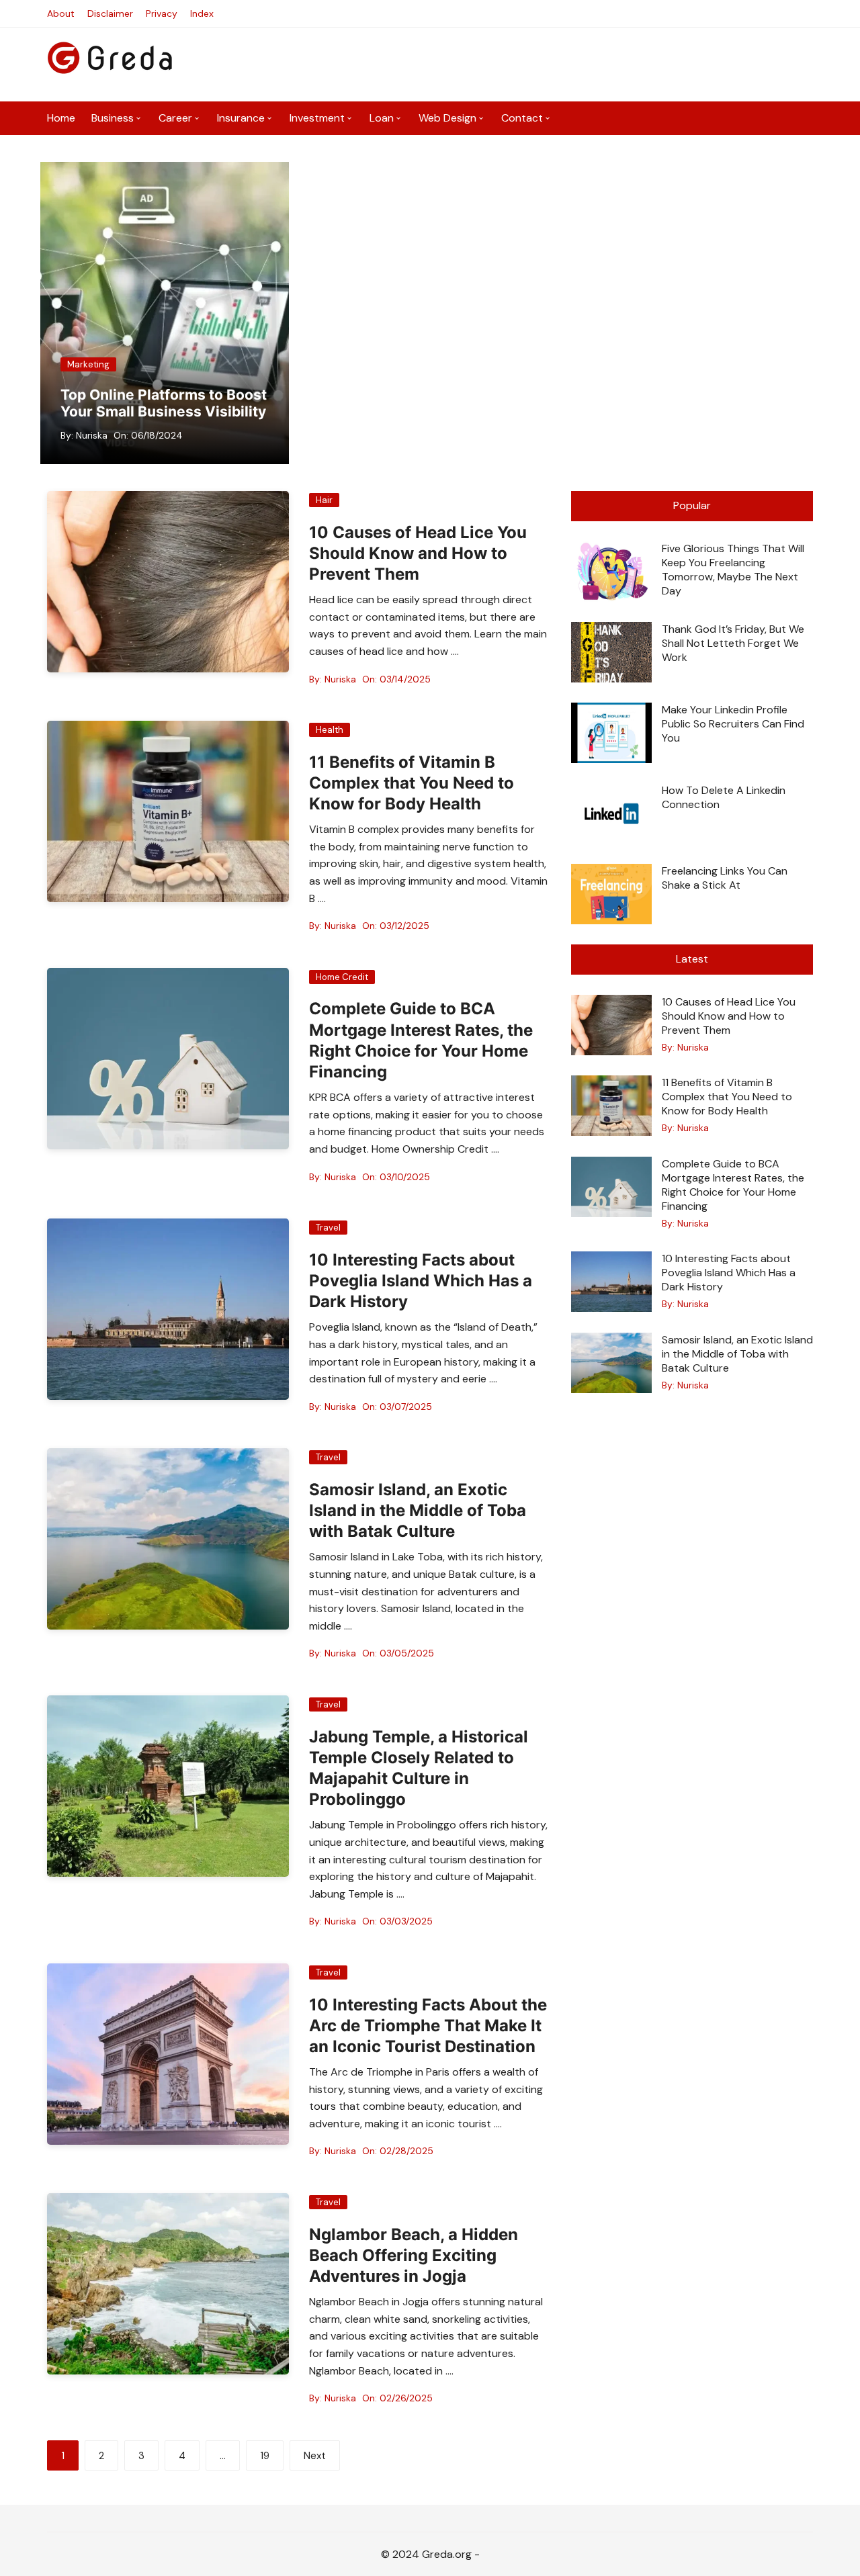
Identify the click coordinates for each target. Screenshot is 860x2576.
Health (330, 730)
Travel (328, 1228)
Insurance (241, 118)
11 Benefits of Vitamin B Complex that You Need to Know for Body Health (412, 783)
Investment (317, 118)
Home (61, 118)
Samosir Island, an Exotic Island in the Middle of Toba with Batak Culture (418, 1510)
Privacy (162, 13)
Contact (522, 118)
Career (175, 118)
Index (202, 13)
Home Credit (342, 977)
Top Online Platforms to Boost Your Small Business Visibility (164, 403)
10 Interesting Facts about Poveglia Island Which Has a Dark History (421, 1281)
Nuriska (92, 435)
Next (315, 2456)
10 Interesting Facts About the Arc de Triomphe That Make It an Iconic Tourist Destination (428, 2026)
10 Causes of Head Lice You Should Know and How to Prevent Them (418, 553)
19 (265, 2456)
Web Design (447, 118)
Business (113, 118)
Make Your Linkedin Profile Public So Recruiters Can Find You (733, 724)
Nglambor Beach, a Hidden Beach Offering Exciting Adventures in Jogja (414, 2255)
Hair (324, 500)
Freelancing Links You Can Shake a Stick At (725, 878)
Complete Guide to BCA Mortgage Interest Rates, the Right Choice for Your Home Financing (733, 1185)
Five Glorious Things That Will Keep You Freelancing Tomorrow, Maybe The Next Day (733, 570)
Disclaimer (110, 13)
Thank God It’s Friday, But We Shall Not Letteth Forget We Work (733, 643)
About (61, 13)
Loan (382, 118)
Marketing (88, 364)
